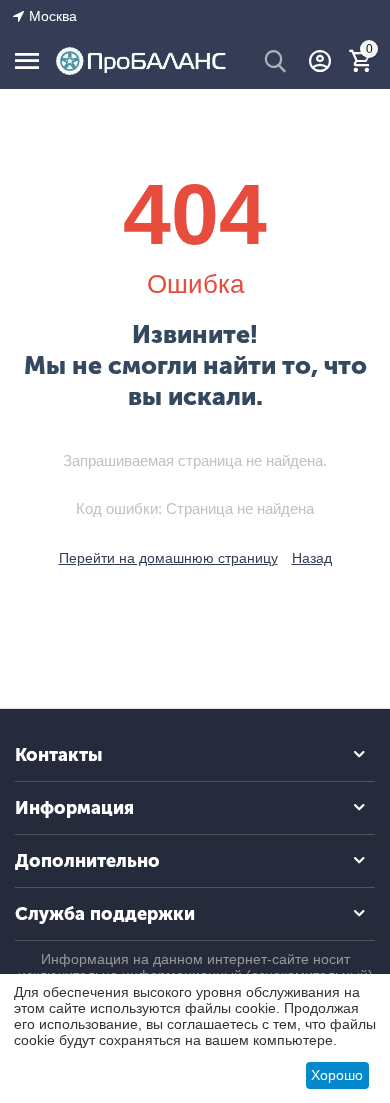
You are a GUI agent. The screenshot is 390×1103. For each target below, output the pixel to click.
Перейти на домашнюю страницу (168, 558)
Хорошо (337, 1075)
